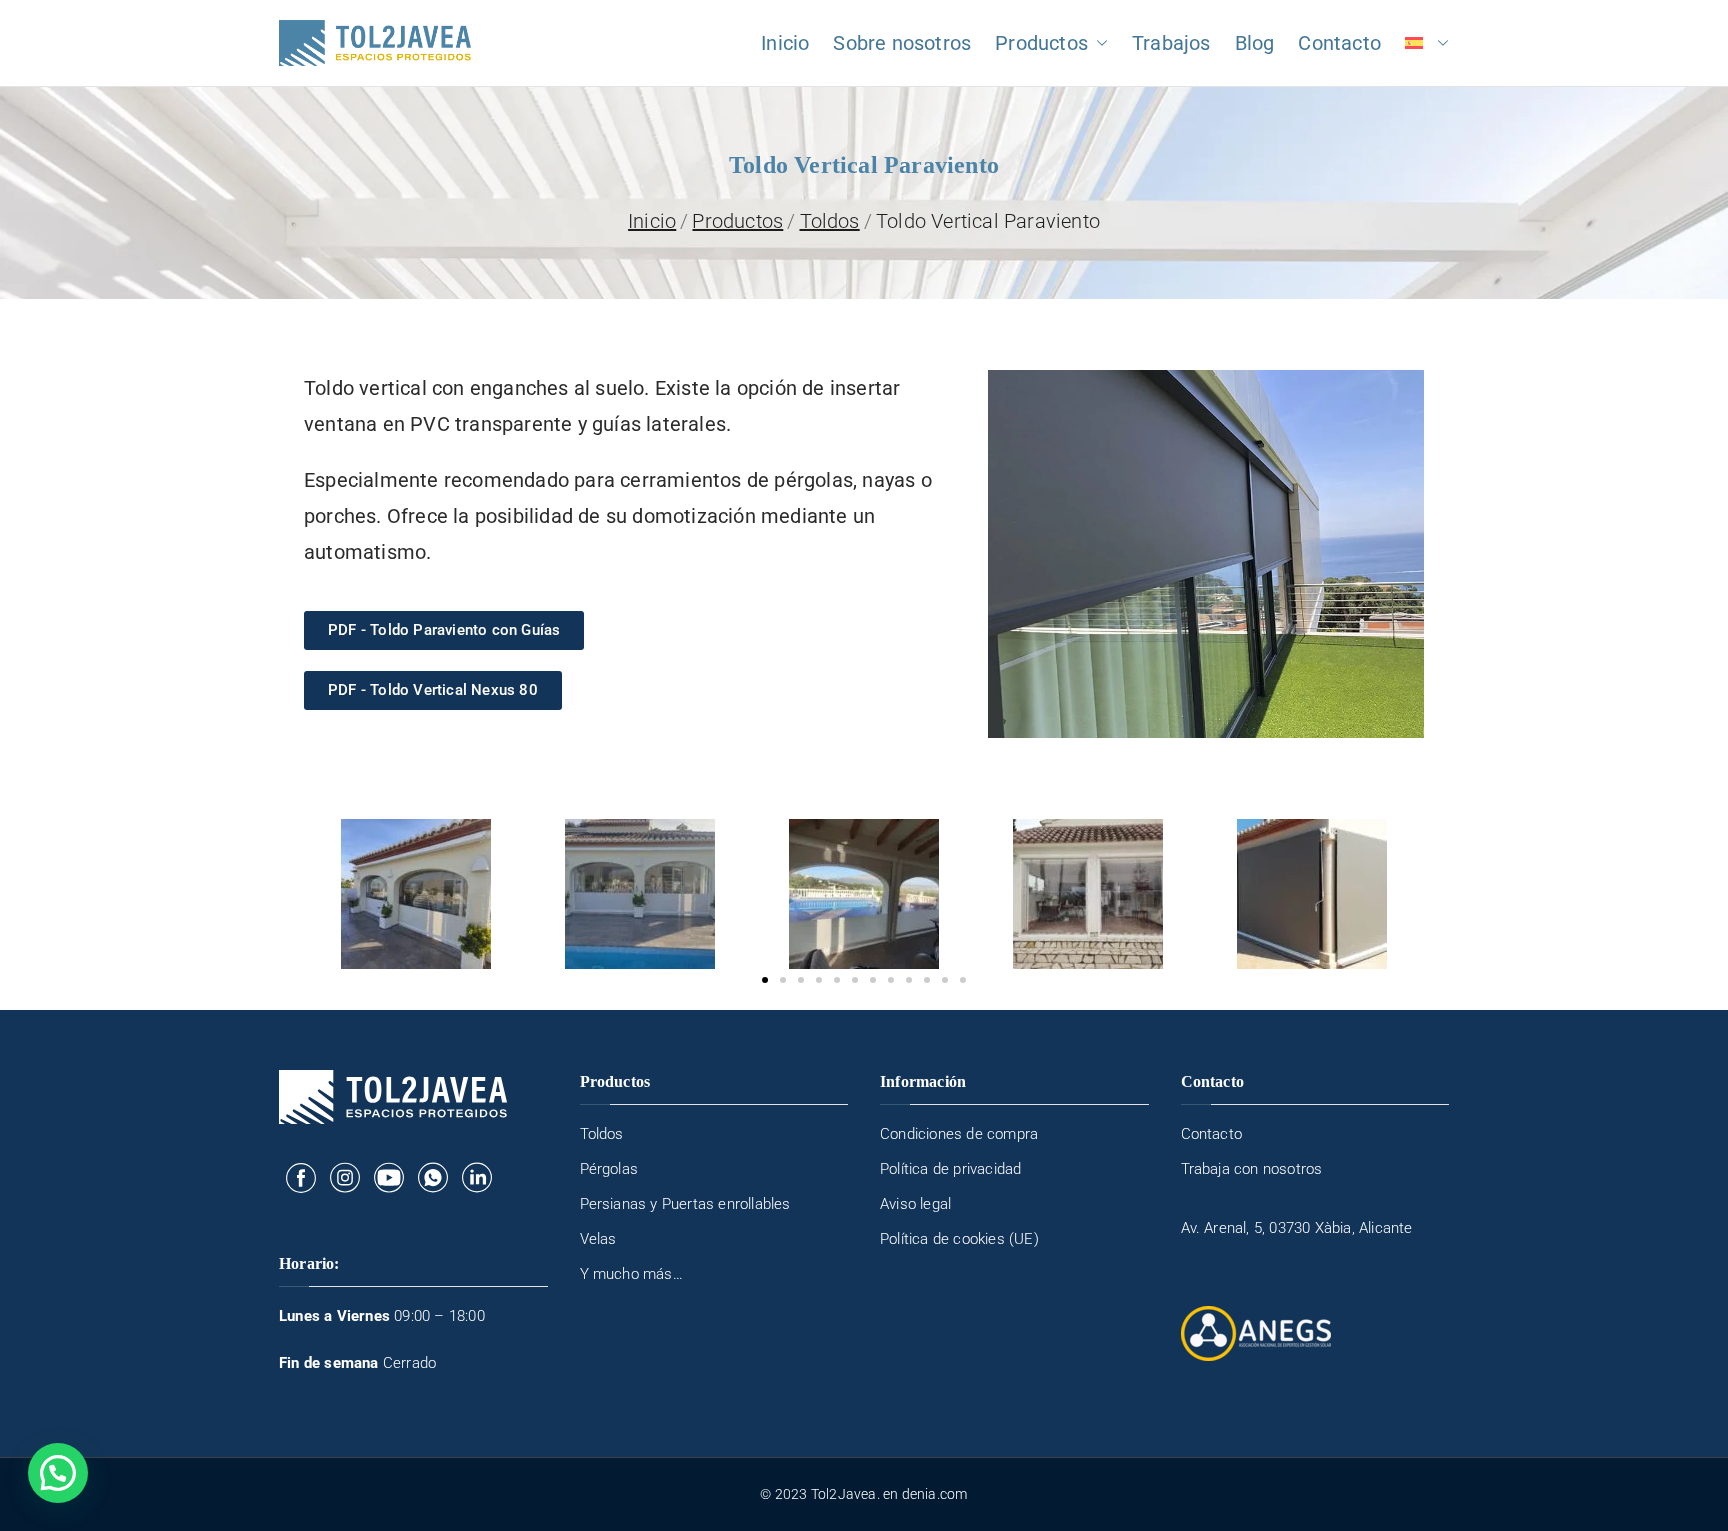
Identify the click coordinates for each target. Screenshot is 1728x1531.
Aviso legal (915, 1204)
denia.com (935, 1494)
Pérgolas (609, 1169)
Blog (1255, 43)
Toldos (602, 1134)
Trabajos (1171, 43)
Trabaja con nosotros (1252, 1169)
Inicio (785, 43)
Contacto (1339, 43)
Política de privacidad (950, 1169)
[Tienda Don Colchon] (301, 1177)
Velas (598, 1239)
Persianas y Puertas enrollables (685, 1204)
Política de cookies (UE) (959, 1239)
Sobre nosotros (902, 43)
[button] (1098, 43)
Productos (1041, 43)
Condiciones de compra (959, 1134)
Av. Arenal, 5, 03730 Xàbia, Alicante (1297, 1228)
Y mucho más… (631, 1274)
